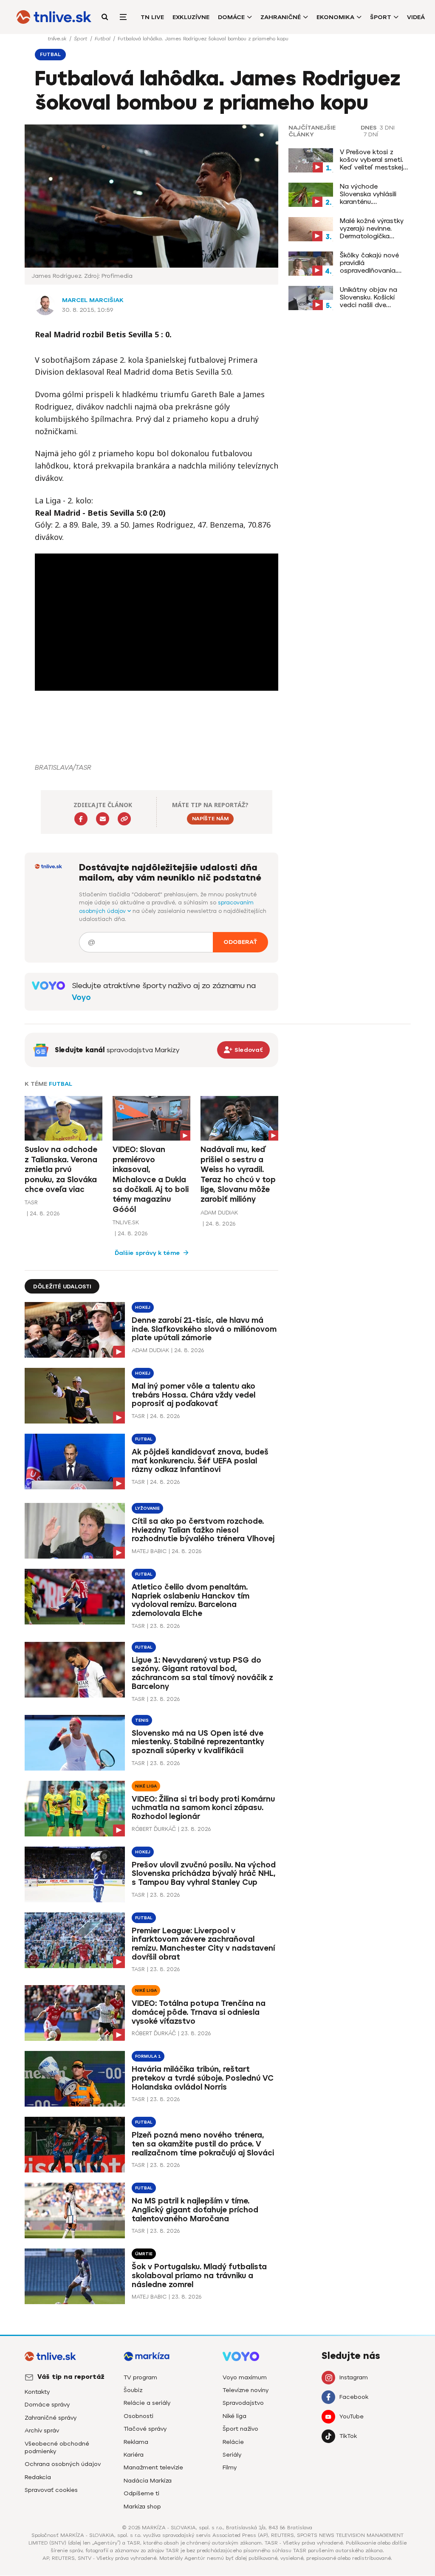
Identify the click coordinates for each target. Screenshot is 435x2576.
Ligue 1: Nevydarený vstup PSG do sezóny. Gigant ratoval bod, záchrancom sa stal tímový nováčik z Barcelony (202, 1674)
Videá (416, 17)
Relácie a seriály (147, 2403)
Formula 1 (148, 2056)
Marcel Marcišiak (93, 300)
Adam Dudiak (219, 1213)
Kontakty (37, 2392)
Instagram (354, 2377)
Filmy (230, 2467)
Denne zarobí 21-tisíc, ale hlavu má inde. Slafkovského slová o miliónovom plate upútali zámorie (204, 1329)
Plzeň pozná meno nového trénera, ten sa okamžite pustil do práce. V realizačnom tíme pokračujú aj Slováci (203, 2144)
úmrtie (144, 2254)
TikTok (348, 2436)
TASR (31, 1202)
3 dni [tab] (387, 128)
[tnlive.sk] (54, 17)
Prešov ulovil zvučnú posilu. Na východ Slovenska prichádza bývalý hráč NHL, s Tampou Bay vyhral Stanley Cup (204, 1874)
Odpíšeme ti (141, 2493)
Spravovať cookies (51, 2490)
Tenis (142, 1720)
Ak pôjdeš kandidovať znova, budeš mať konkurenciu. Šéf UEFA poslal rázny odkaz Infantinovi (200, 1461)
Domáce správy (47, 2405)
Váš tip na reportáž (71, 2377)
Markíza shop (142, 2507)
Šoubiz (133, 2390)
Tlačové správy (145, 2429)
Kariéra (134, 2455)
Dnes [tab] (369, 128)
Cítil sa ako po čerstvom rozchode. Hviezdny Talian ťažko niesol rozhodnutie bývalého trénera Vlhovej (203, 1530)
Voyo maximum (245, 2377)
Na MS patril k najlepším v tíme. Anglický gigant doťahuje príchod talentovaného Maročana (195, 2210)
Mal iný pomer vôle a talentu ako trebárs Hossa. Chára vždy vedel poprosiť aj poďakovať (193, 1395)
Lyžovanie (147, 1508)
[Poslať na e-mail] (103, 819)
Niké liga (146, 1786)
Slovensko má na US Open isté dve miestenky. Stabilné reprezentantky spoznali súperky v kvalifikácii (198, 1742)
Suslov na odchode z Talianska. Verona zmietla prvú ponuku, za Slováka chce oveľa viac (61, 1169)
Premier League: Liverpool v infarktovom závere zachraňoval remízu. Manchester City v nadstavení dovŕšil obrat (203, 1944)
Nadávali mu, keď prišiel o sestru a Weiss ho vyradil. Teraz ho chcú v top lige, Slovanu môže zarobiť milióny (238, 1174)
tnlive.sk (58, 39)
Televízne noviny (246, 2390)
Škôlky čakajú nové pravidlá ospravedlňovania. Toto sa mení (369, 263)
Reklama (136, 2442)
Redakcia (38, 2477)
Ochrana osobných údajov (63, 2464)
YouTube (352, 2416)
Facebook (354, 2397)
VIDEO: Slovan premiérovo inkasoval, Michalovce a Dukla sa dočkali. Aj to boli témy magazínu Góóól (151, 1179)
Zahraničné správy (51, 2418)
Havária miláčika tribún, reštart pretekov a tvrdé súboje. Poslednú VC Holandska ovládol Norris (203, 2078)
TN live (152, 17)
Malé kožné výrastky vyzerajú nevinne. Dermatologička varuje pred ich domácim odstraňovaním (372, 229)
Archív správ (42, 2431)
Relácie (233, 2442)
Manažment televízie (153, 2467)
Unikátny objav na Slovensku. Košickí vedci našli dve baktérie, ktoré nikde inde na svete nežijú (372, 297)
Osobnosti (138, 2416)
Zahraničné (281, 17)
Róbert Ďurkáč (154, 1829)
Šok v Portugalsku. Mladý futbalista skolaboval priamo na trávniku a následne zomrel (199, 2276)
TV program (140, 2377)
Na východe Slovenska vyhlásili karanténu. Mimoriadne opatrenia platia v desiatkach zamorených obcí (374, 194)
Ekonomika (335, 17)
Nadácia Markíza (148, 2481)
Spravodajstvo (243, 2403)
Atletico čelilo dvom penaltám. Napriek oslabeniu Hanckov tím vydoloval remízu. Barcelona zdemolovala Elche (191, 1600)
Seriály (232, 2455)
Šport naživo (240, 2429)
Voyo (81, 997)
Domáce (231, 17)
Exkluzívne (191, 17)
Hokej (143, 1307)
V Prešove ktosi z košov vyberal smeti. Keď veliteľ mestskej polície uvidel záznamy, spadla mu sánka (375, 160)
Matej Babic (149, 1551)
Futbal (103, 39)
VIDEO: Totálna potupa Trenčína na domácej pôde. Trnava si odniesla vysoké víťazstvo (199, 2012)
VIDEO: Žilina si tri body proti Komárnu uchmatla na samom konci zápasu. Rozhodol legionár (203, 1808)
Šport (381, 17)
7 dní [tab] (371, 135)
